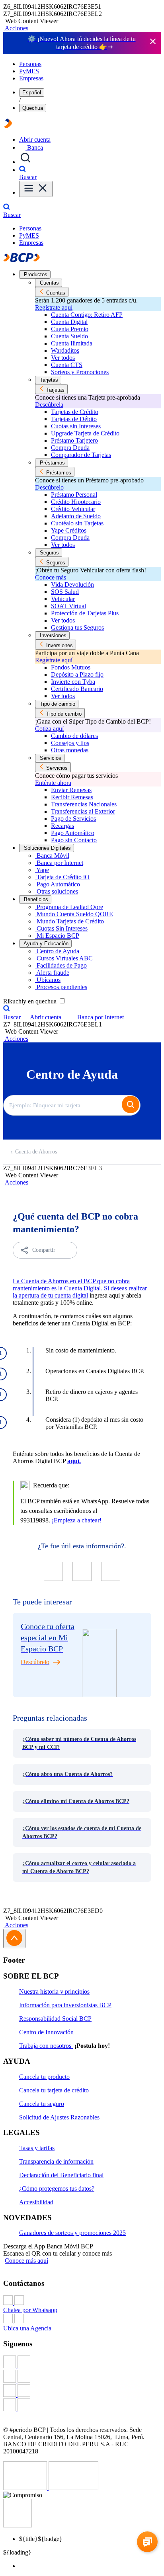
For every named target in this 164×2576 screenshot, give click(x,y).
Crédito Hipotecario (76, 502)
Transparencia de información (56, 2161)
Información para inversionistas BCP (65, 2005)
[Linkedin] (82, 2406)
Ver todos (63, 358)
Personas (30, 64)
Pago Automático (73, 833)
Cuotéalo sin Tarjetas (77, 523)
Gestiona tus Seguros (77, 627)
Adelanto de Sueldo (76, 516)
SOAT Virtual (68, 606)
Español (32, 93)
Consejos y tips (70, 743)
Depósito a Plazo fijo (77, 674)
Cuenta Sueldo (69, 336)
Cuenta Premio (70, 329)
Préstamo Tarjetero (74, 440)
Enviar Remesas (71, 790)
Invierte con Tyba (73, 682)
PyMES (29, 71)
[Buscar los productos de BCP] (25, 162)
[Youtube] (82, 2391)
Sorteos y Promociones (80, 372)
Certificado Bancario (77, 689)
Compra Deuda (70, 448)
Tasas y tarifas (37, 2148)
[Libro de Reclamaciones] (73, 2488)
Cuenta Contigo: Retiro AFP (87, 315)
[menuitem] (90, 2566)
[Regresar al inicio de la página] (14, 1939)
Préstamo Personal (74, 495)
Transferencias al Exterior (83, 811)
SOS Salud (65, 592)
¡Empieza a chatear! (77, 1520)
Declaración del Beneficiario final (61, 2175)
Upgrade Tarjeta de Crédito (85, 433)
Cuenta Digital (69, 322)
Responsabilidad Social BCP (55, 2019)
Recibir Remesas (72, 797)
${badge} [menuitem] (41, 2539)
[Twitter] (82, 2377)
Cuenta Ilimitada (72, 343)
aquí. (74, 1461)
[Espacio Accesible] (18, 2525)
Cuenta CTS (67, 365)
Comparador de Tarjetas (81, 455)
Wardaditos (65, 350)
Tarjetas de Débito (74, 419)
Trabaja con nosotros (46, 2046)
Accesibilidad (36, 2202)
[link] (82, 1743)
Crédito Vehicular (73, 509)
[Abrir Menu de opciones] (36, 189)
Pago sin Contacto (74, 840)
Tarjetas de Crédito (75, 412)
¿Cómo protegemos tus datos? (57, 2189)
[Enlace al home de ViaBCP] (8, 126)
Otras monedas (70, 750)
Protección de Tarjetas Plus (85, 613)
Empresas (31, 78)
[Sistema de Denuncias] (26, 2488)
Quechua (33, 108)
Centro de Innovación (46, 2032)
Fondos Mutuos (71, 667)
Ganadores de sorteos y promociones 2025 (72, 2233)
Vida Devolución (72, 584)
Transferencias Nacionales (84, 804)
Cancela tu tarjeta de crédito (54, 2090)
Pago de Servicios (73, 819)
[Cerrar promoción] (153, 42)
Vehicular (63, 599)
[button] (16, 28)
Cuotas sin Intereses (76, 426)
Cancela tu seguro (42, 2104)
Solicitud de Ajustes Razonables (59, 2117)
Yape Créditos (69, 530)
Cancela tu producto (44, 2077)
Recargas (62, 826)
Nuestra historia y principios (54, 1992)
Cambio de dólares (74, 736)
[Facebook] (82, 2363)
